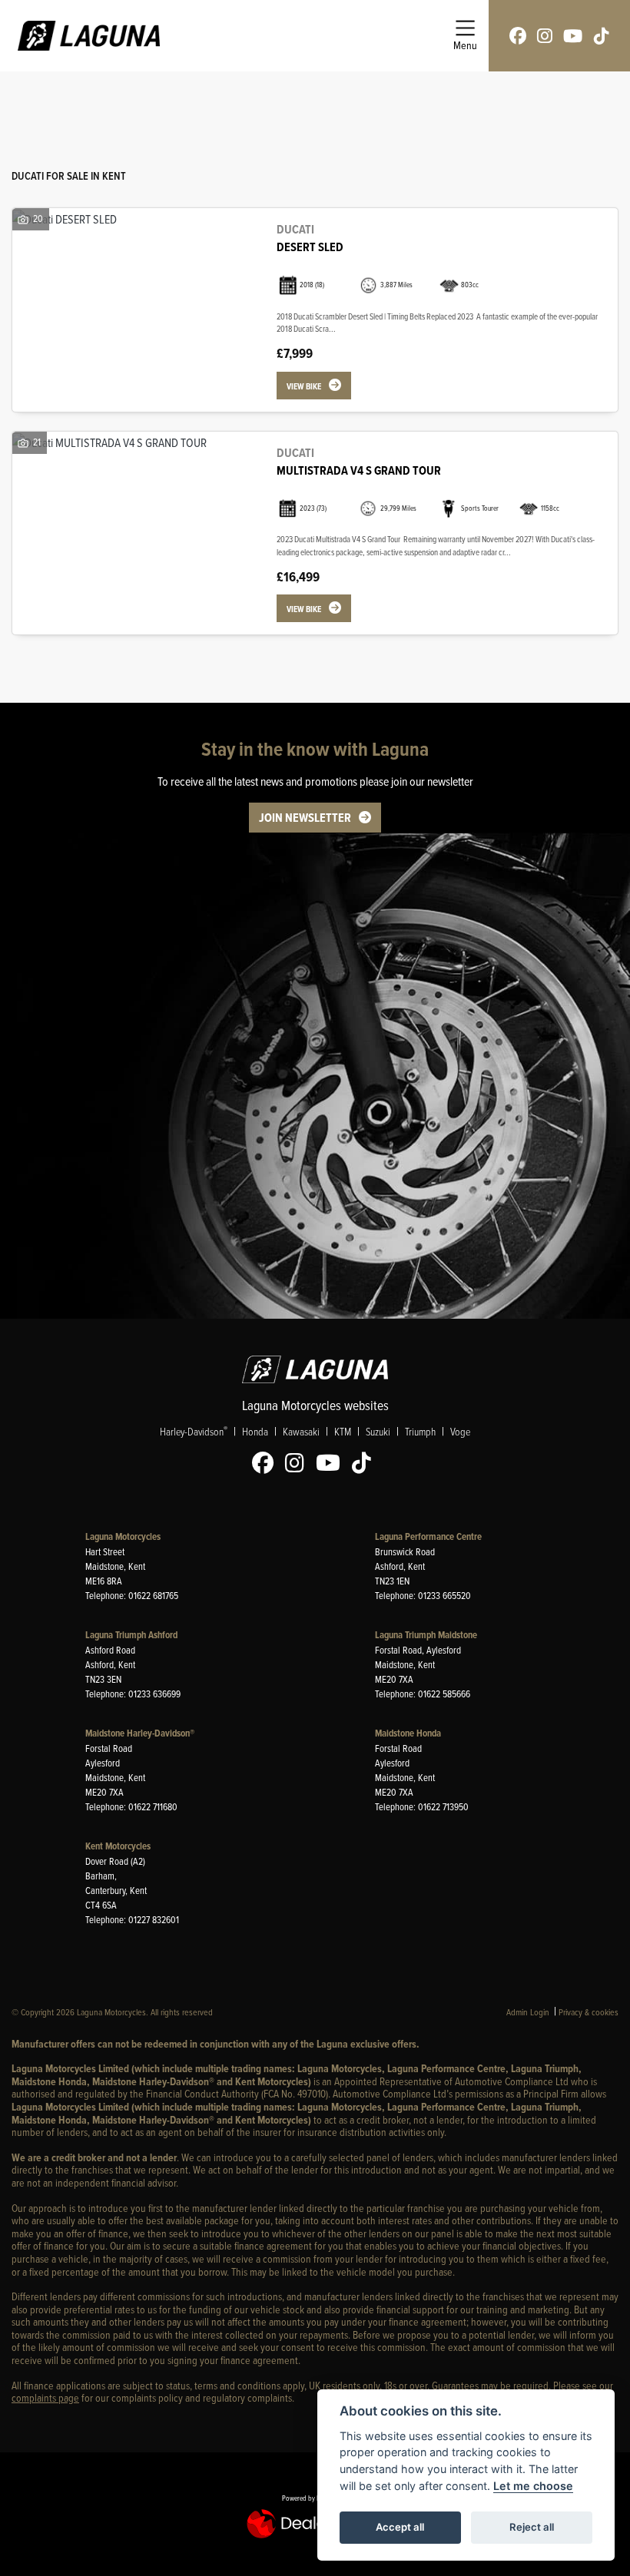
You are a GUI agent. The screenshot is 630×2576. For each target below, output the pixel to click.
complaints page (45, 2397)
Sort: (36, 99)
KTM (343, 1431)
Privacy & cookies (589, 2012)
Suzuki (378, 1431)
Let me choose (533, 2486)
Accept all (400, 2527)
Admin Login (528, 2012)
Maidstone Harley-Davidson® (140, 1733)
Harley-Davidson (194, 1431)
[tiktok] (602, 36)
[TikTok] (365, 1463)
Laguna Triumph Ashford (131, 1635)
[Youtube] (332, 1463)
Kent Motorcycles (118, 1846)
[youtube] (573, 36)
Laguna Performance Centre (428, 1536)
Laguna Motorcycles (123, 1536)
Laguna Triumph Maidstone (426, 1635)
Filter (579, 97)
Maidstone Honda (408, 1733)
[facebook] (518, 36)
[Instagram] (298, 1463)
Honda (255, 1431)
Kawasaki (301, 1431)
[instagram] (545, 36)
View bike (304, 386)
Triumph (420, 1431)
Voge (460, 1431)
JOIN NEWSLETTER (305, 818)
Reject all (532, 2527)
